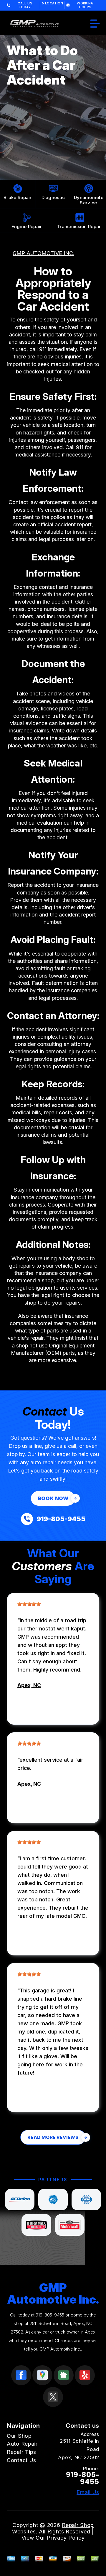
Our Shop (19, 2436)
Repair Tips (21, 2452)
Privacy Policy (66, 2538)
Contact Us (21, 2460)
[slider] (29, 1604)
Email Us (88, 2492)
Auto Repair (22, 2444)
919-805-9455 (50, 2315)
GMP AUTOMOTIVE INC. (43, 253)
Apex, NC (29, 1685)
